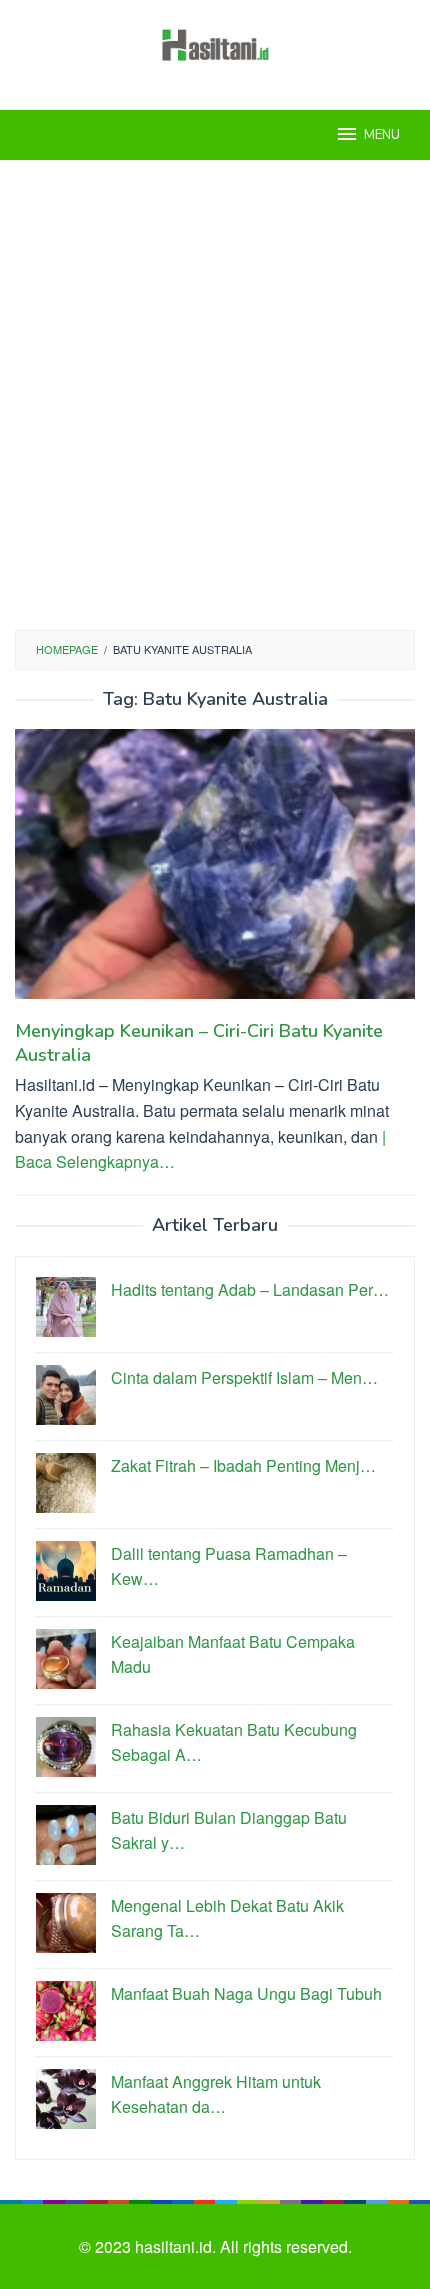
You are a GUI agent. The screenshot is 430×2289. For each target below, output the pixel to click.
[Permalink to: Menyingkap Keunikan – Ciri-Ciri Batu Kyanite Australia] (215, 872)
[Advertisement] (215, 395)
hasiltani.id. (177, 2246)
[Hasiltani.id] (215, 42)
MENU (382, 135)
